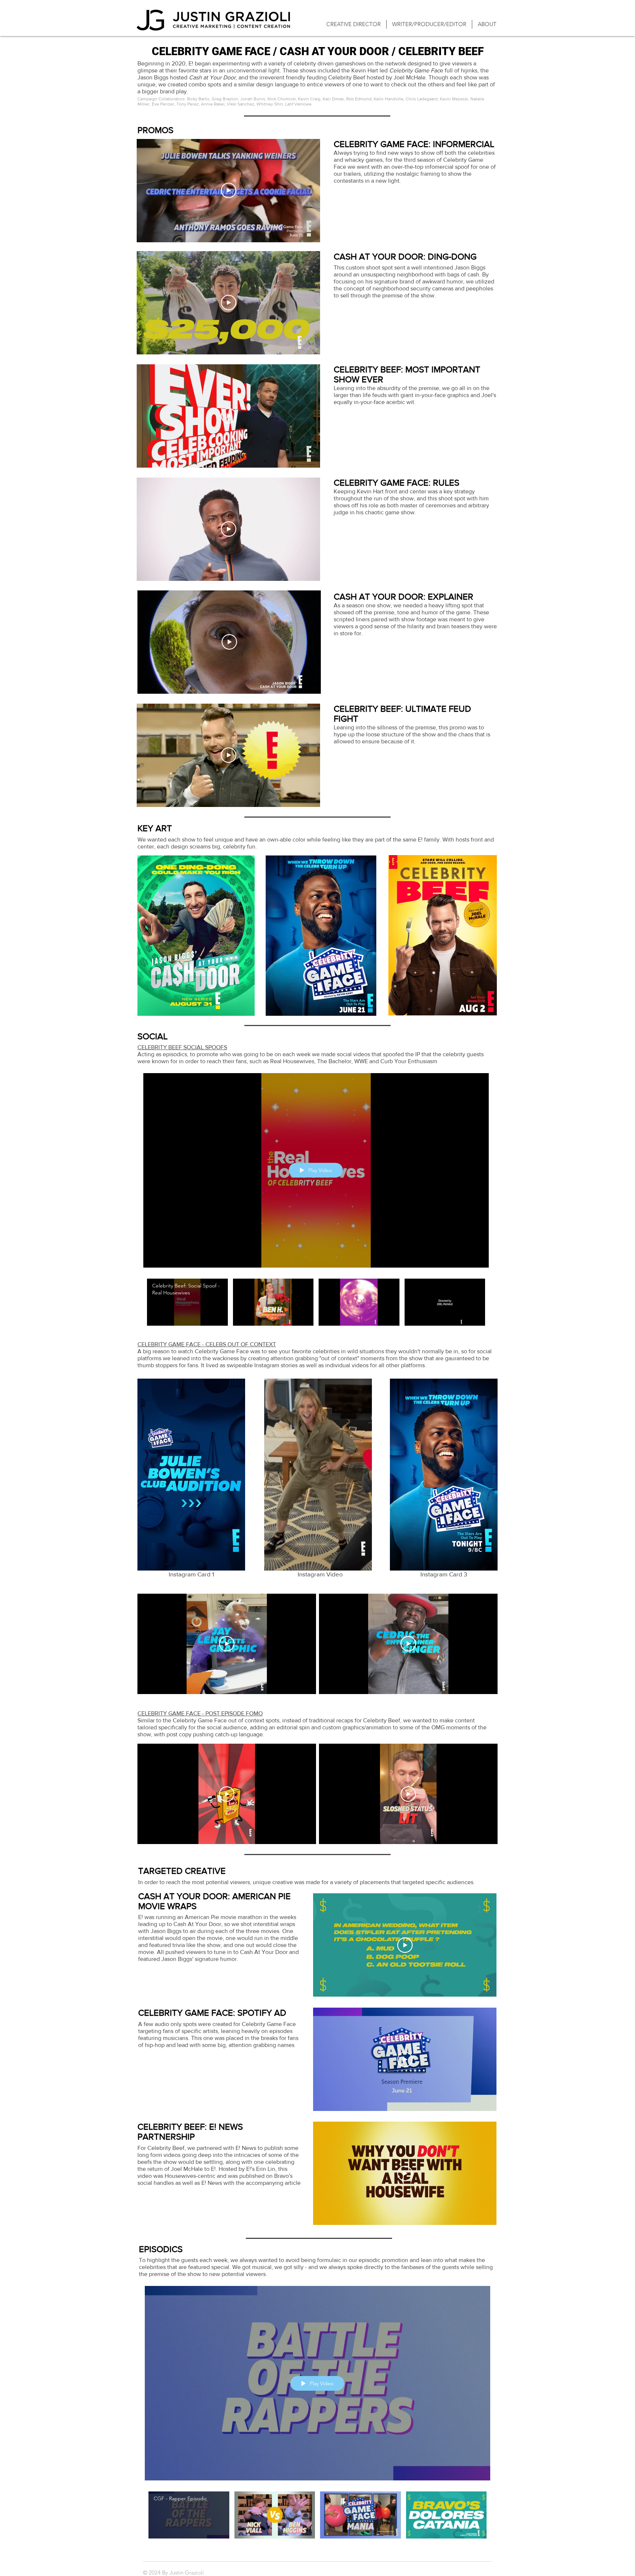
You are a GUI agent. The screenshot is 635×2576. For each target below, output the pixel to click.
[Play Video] (229, 190)
